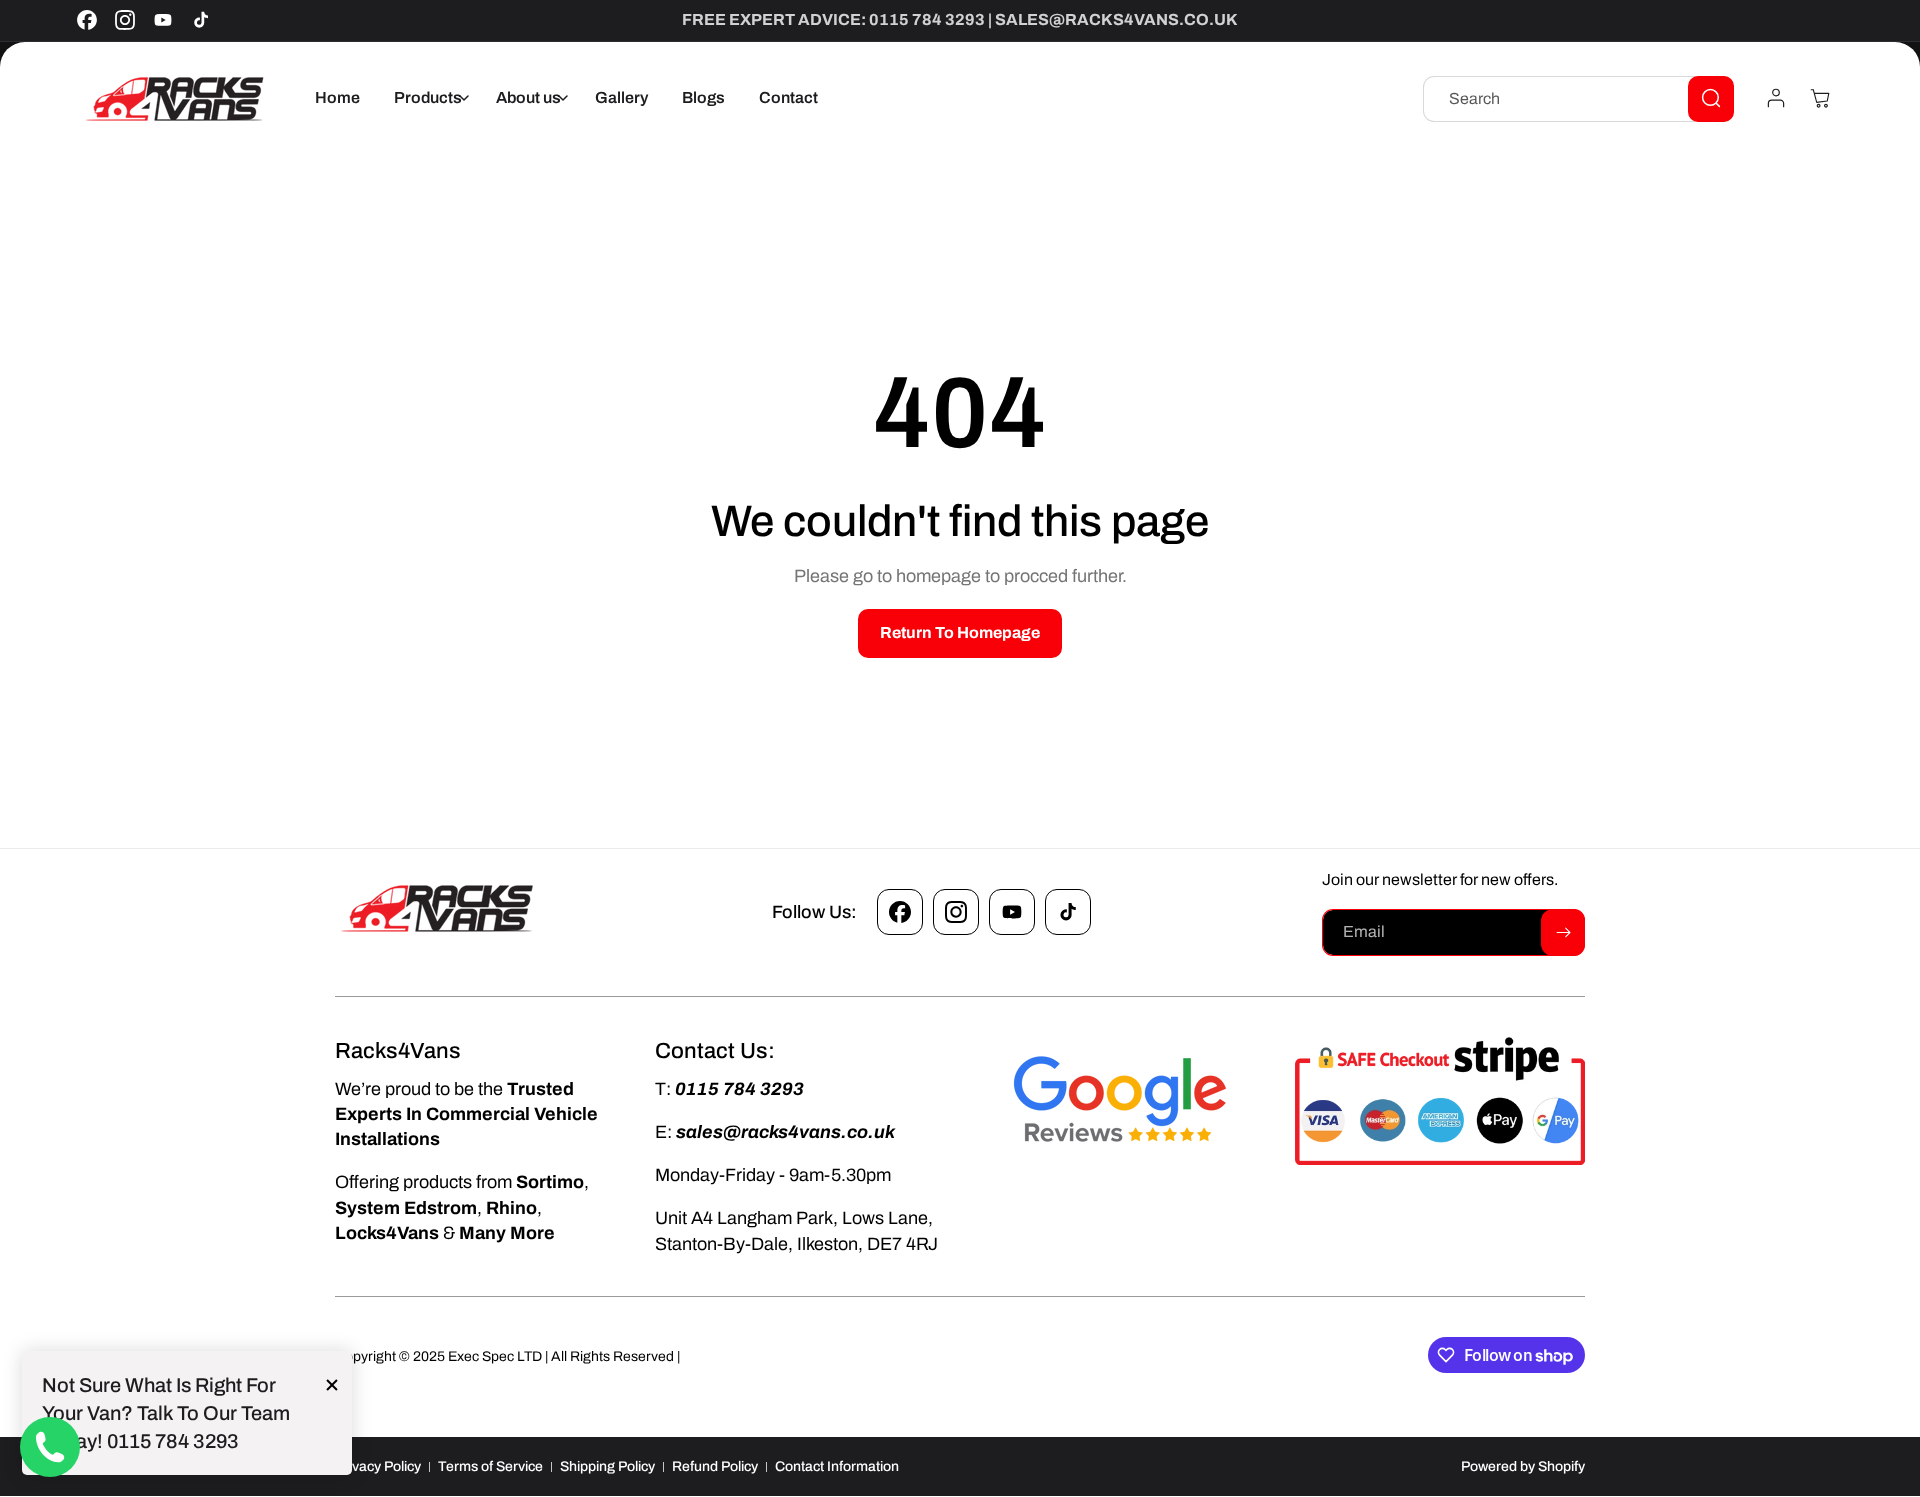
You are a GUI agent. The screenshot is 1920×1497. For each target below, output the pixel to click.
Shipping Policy (607, 1466)
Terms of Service (490, 1466)
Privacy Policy (378, 1466)
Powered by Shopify (1523, 1466)
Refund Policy (715, 1466)
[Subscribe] (1563, 932)
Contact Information (837, 1466)
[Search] (1711, 98)
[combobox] (1578, 98)
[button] (428, 98)
